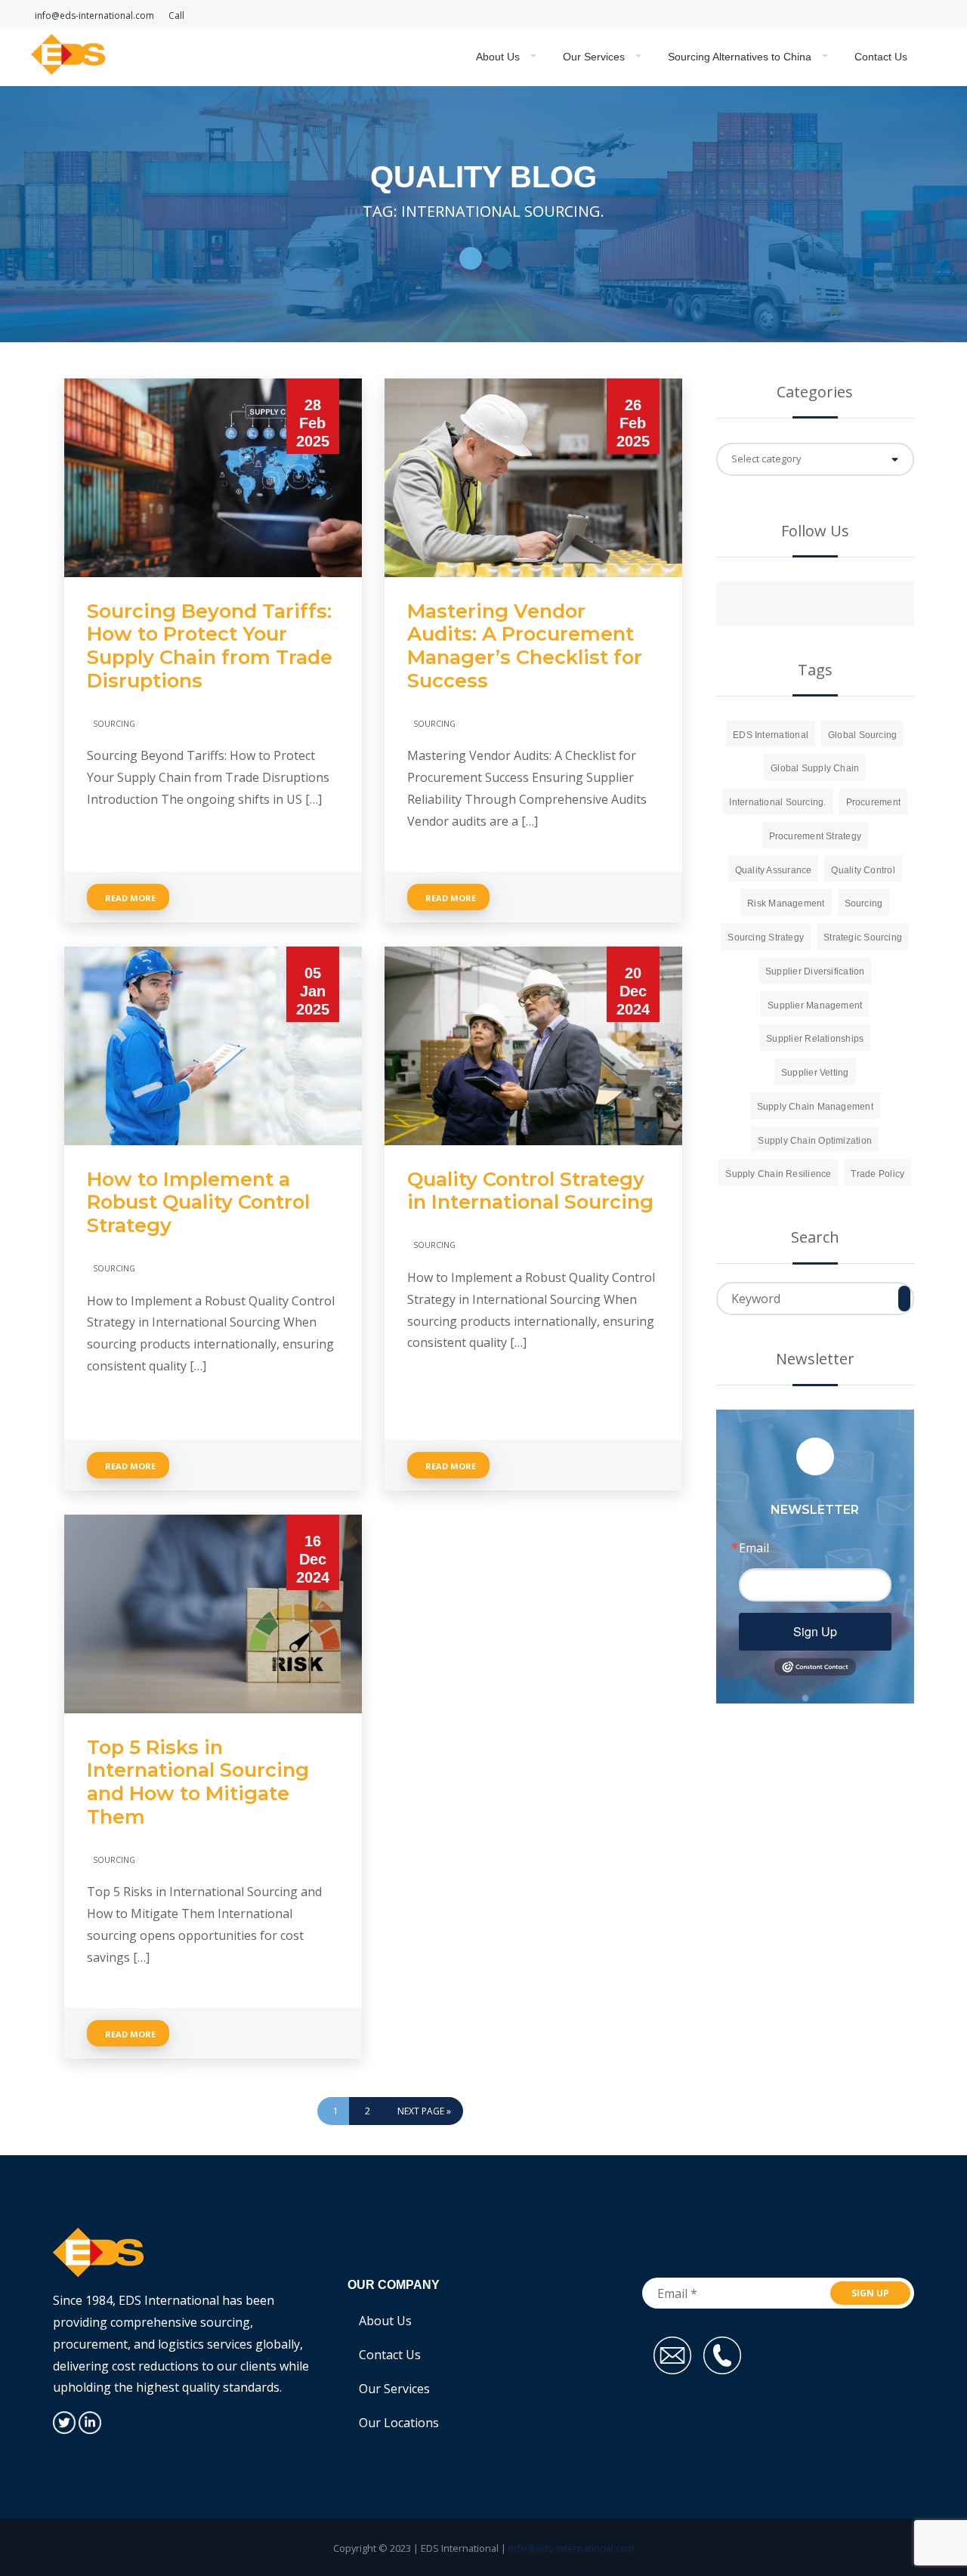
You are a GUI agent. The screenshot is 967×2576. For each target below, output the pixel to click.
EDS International (771, 735)
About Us (498, 57)
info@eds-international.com (94, 15)
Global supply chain (815, 768)
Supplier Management (815, 1005)
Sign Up (815, 1631)
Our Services (594, 57)
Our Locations (399, 2423)
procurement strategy (816, 836)
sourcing (864, 903)
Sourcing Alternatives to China (740, 57)
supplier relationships (815, 1039)
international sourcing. (777, 802)
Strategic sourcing (863, 937)
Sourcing (114, 723)
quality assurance (774, 870)
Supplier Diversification (815, 971)
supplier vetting (815, 1073)
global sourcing (862, 735)
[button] (471, 258)
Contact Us (881, 57)
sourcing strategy (766, 937)
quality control (863, 870)
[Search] (904, 1299)
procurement (873, 802)
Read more (130, 898)
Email (754, 1548)
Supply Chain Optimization (815, 1141)
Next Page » (424, 2111)
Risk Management (786, 903)
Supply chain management (815, 1107)
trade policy (877, 1174)
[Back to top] (935, 2496)
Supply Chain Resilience (778, 1174)
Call (176, 15)
